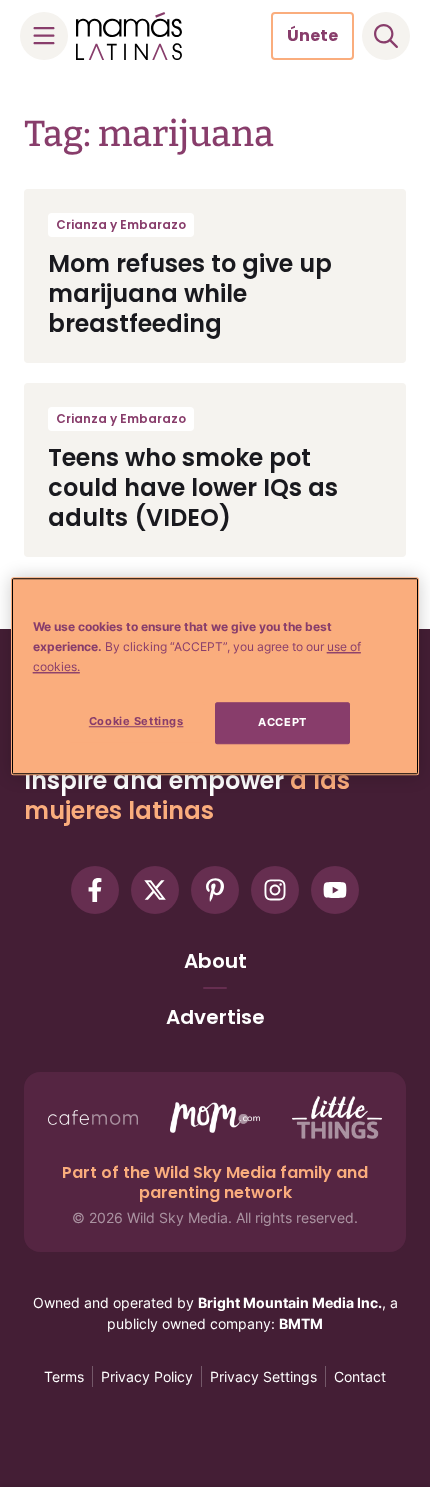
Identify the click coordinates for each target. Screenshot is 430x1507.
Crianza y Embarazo (121, 224)
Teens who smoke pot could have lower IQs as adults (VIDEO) (193, 487)
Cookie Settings (136, 721)
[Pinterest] (215, 890)
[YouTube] (335, 890)
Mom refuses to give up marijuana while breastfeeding (190, 293)
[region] (215, 676)
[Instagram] (275, 890)
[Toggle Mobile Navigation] (44, 36)
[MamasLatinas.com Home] (129, 36)
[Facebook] (95, 890)
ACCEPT (282, 722)
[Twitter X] (155, 890)
